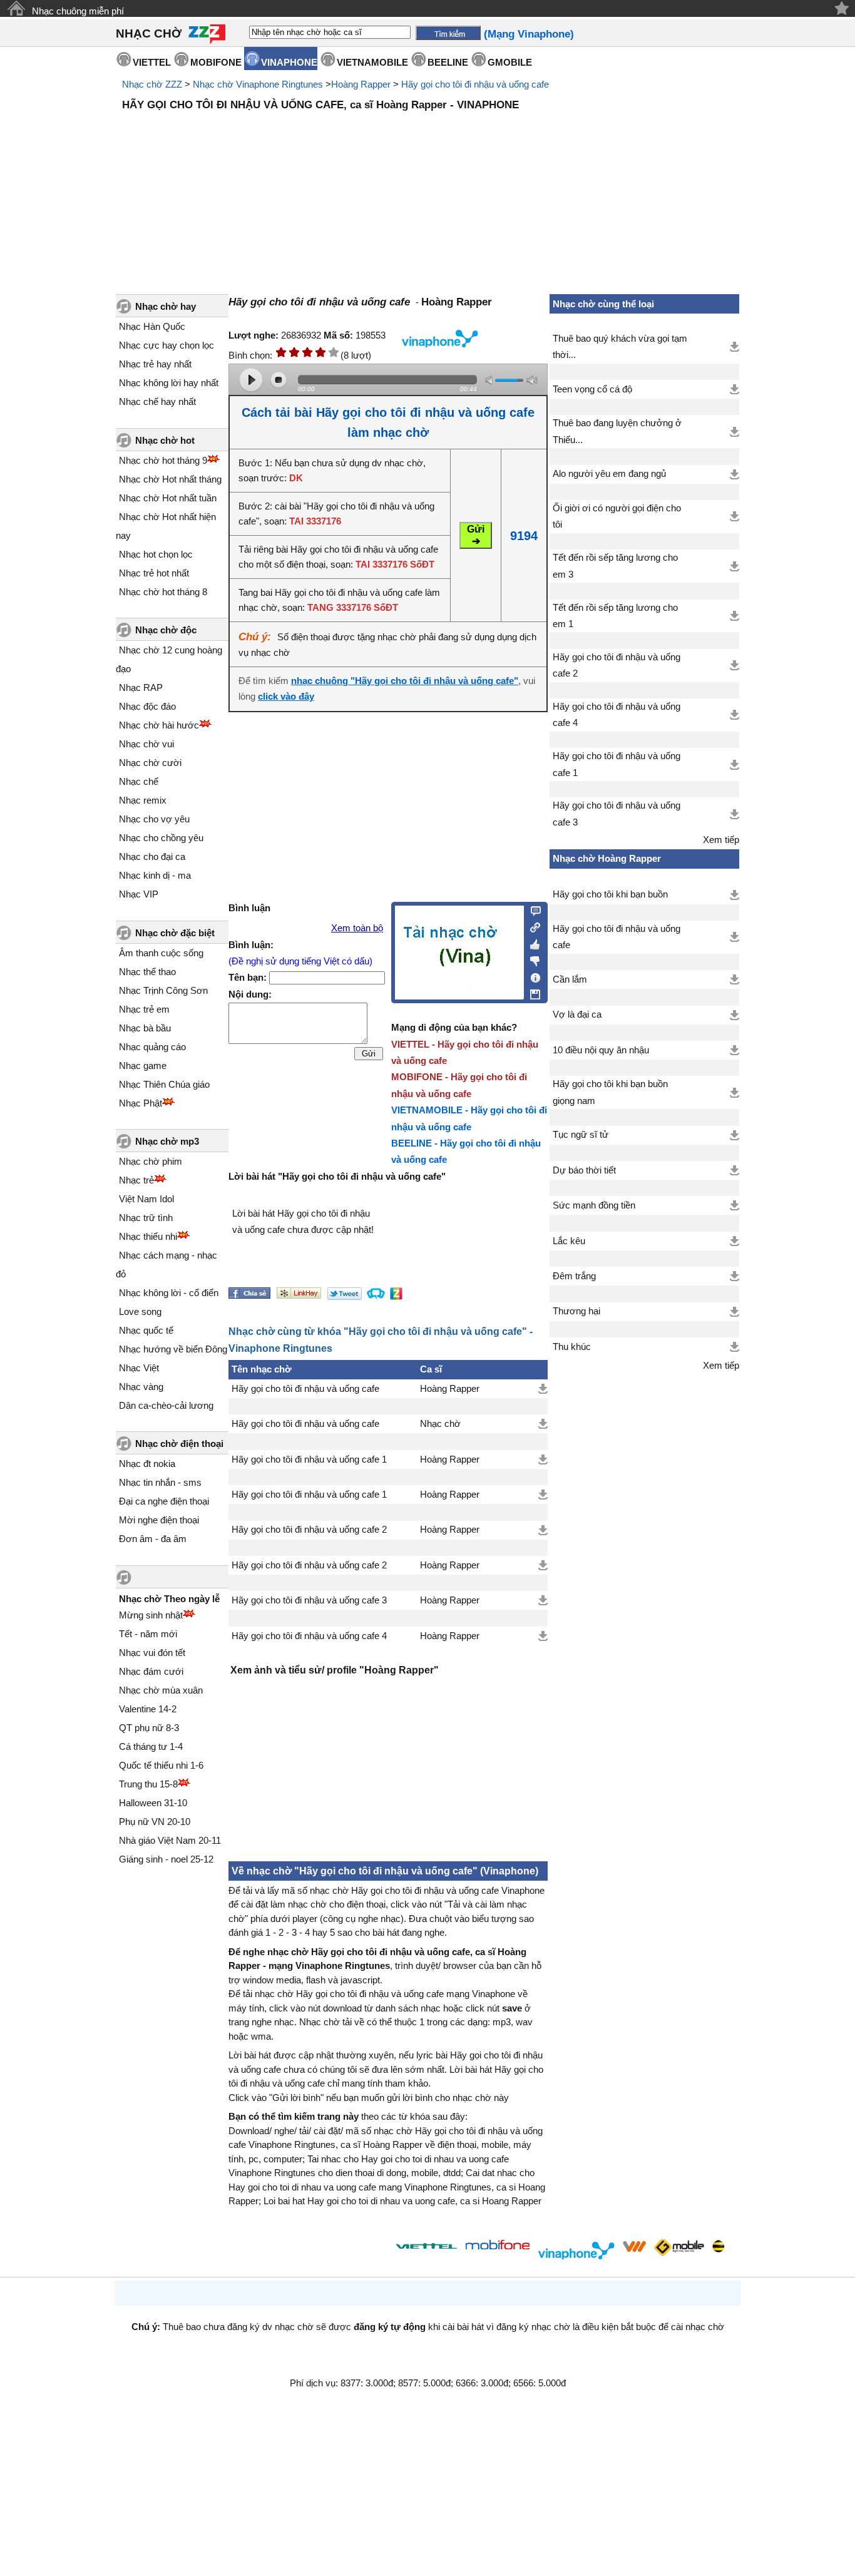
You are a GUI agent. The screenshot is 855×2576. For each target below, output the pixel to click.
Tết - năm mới (148, 1634)
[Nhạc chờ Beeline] (718, 2246)
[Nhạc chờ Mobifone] (498, 2246)
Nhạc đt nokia (147, 1464)
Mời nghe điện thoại (159, 1520)
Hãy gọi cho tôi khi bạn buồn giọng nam (610, 1092)
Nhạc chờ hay (166, 306)
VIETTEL (152, 62)
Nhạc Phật (141, 1103)
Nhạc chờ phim (151, 1161)
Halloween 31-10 (153, 1803)
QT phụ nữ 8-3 (149, 1728)
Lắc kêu (569, 1241)
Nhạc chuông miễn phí (78, 11)
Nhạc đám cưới (151, 1671)
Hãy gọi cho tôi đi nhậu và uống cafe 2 (309, 1530)
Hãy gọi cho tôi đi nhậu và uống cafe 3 (309, 1600)
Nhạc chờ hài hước (159, 725)
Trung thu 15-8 (148, 1784)
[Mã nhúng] (532, 926)
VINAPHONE (289, 62)
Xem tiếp (721, 840)
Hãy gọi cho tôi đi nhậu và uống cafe (475, 84)
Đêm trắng (574, 1276)
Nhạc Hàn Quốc (152, 326)
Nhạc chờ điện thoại (179, 1444)
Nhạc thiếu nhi (148, 1236)
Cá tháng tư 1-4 (151, 1746)
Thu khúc (572, 1347)
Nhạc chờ (440, 1424)
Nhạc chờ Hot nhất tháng (170, 479)
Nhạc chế (139, 781)
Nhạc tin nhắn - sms (160, 1482)
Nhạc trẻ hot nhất (154, 573)
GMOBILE (510, 62)
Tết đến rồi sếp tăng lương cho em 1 (615, 616)
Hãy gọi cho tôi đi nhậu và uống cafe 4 (309, 1636)
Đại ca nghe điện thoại (164, 1501)
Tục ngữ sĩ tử (581, 1135)
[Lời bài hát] (532, 975)
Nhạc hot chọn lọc (156, 554)
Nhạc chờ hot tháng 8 (163, 592)
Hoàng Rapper (361, 84)
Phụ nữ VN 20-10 (155, 1822)
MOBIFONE (216, 62)
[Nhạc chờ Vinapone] (576, 2250)
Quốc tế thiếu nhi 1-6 (161, 1765)
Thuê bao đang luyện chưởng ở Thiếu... (617, 431)
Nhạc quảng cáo (152, 1047)
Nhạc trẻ (136, 1180)
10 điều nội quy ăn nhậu (601, 1050)
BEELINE (448, 62)
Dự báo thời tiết (584, 1170)
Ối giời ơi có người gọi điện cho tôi (617, 516)
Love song (140, 1311)
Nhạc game (143, 1066)
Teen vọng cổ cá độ (592, 389)
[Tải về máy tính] (532, 991)
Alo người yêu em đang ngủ (609, 474)
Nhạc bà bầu (145, 1028)
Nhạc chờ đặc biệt (175, 933)
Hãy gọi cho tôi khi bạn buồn (610, 894)
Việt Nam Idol (146, 1199)
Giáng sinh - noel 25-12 (166, 1859)
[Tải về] (543, 1389)
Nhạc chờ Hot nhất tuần (168, 498)
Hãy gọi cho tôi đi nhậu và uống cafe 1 (309, 1459)
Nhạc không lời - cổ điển (169, 1293)
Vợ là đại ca (577, 1015)
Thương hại (576, 1311)
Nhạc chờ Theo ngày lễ (169, 1599)
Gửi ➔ (476, 535)
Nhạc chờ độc (166, 630)
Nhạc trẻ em (144, 1009)
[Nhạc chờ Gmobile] (678, 2248)
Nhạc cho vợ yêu (154, 819)
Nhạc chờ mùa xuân (161, 1690)
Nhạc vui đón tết (152, 1653)
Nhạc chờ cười (150, 763)
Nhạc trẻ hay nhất (155, 364)
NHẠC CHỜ (149, 33)
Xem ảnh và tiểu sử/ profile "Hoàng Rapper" (335, 1670)
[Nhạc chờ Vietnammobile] (634, 2246)
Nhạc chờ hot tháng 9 (163, 460)
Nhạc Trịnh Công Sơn (163, 990)
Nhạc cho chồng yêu (161, 838)
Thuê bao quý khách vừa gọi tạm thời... (620, 347)
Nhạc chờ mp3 (167, 1141)
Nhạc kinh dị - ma (155, 875)
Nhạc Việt (139, 1368)
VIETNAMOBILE (372, 62)
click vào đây (286, 697)
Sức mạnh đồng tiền (594, 1205)
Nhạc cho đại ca (152, 856)
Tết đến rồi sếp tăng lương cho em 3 (615, 566)
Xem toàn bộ (357, 928)
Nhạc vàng (141, 1387)
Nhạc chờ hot (165, 440)
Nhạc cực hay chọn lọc (166, 345)
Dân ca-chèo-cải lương (166, 1405)
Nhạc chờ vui (146, 744)
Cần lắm (570, 979)
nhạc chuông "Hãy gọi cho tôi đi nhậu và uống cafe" (405, 681)
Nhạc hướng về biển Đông (173, 1349)
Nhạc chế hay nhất (157, 401)
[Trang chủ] (16, 8)
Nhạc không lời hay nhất (169, 383)
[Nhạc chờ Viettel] (426, 2246)
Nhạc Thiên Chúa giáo (164, 1084)
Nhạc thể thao (147, 972)
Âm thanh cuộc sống (161, 953)
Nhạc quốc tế (146, 1330)
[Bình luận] (532, 910)
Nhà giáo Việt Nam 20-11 (170, 1840)
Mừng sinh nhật (151, 1615)
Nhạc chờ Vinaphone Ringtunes (258, 84)
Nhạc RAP (141, 687)
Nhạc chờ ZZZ (152, 84)
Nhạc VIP (139, 894)
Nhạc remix (143, 800)
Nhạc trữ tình (146, 1218)
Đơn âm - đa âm (153, 1539)
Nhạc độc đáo (147, 706)
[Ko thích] (532, 959)
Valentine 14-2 (148, 1709)
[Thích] (532, 943)
